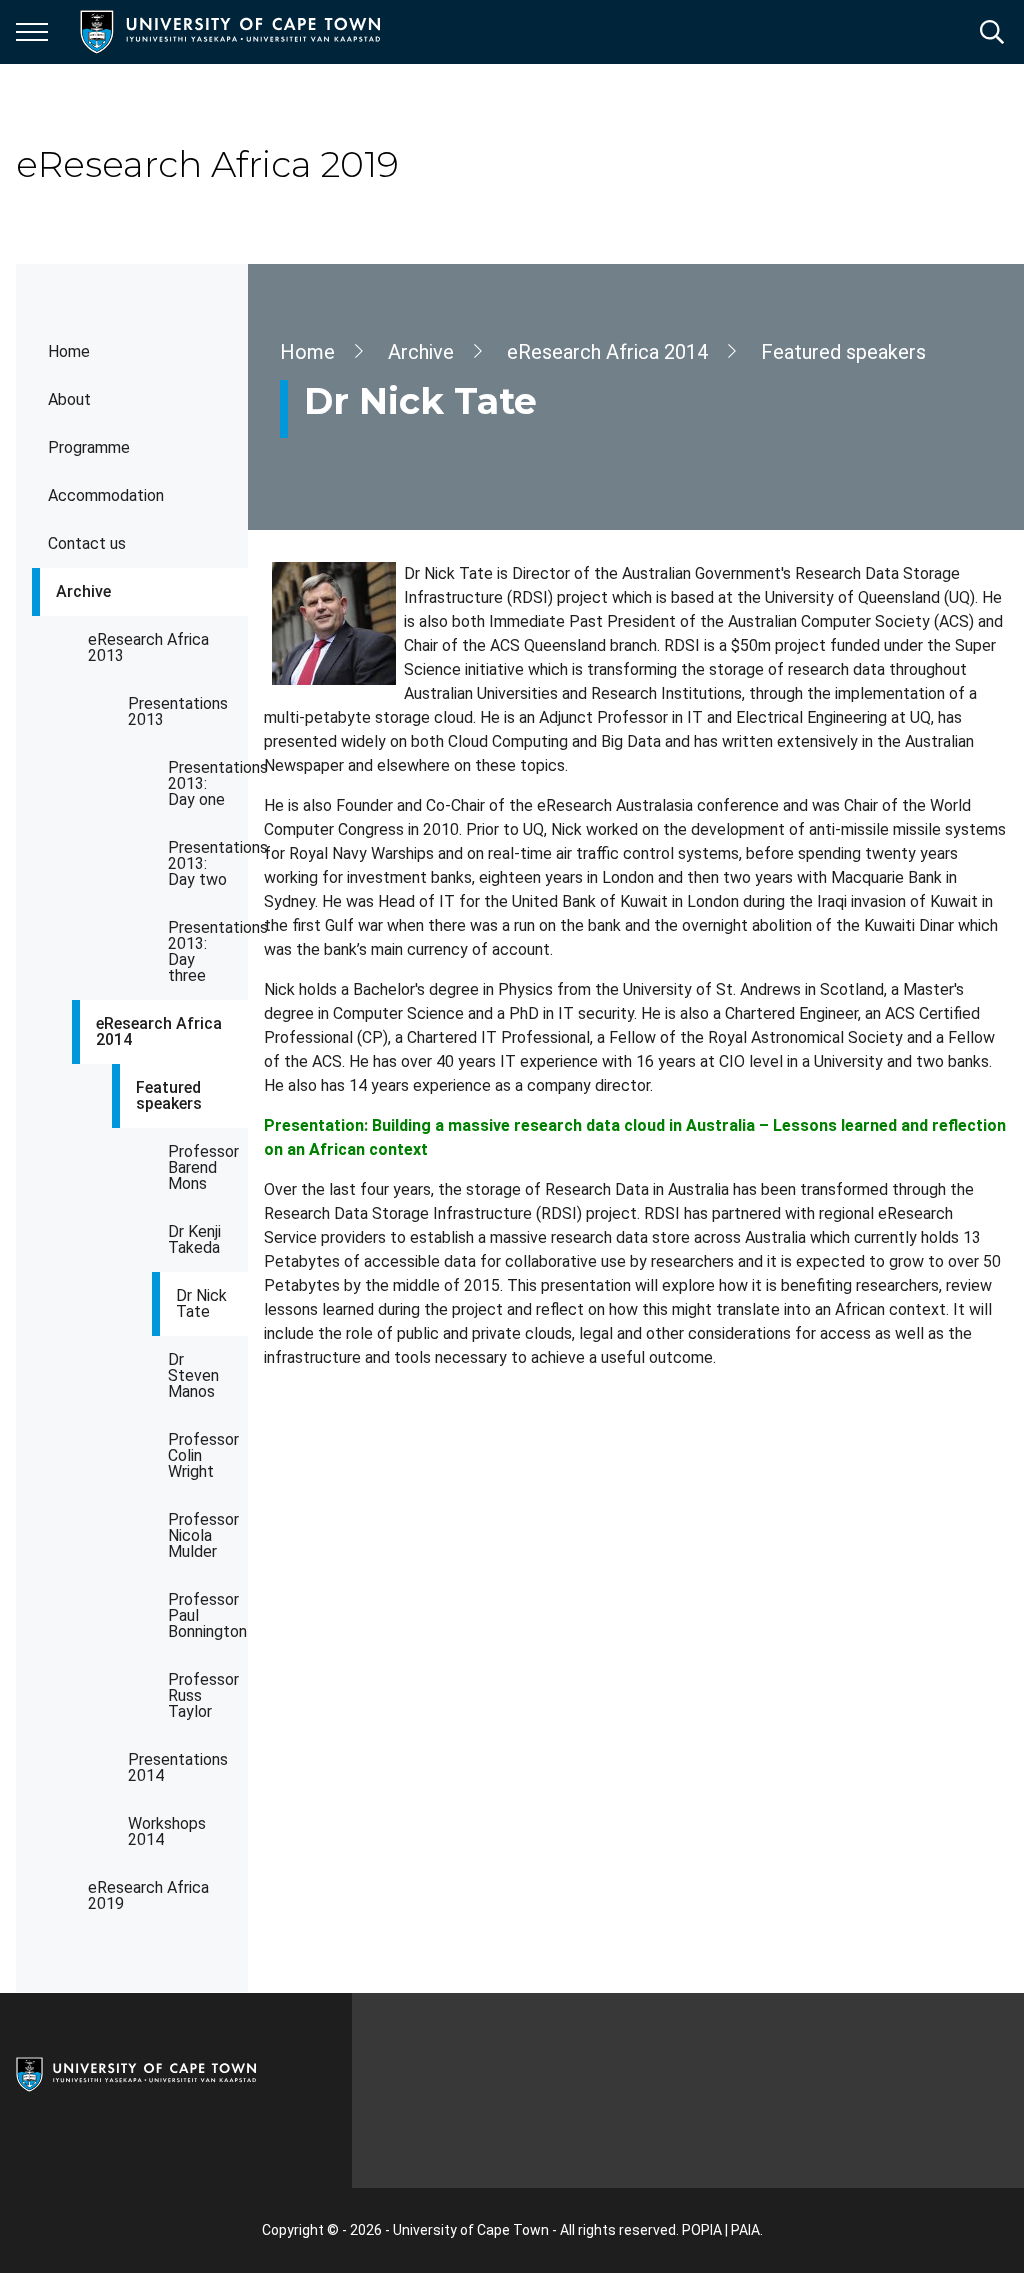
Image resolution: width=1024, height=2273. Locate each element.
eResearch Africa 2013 (148, 647)
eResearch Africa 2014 (159, 1031)
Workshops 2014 (167, 1831)
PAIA (745, 2230)
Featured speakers (169, 1095)
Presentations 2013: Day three (208, 951)
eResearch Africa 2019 (148, 1895)
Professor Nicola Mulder (203, 1535)
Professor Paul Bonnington (207, 1615)
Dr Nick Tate (201, 1303)
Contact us (87, 543)
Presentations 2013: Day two (208, 863)
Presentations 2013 (178, 711)
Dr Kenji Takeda (194, 1239)
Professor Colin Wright (203, 1455)
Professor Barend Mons (203, 1167)
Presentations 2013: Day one (208, 783)
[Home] (136, 2073)
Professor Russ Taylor (203, 1695)
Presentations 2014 (178, 1767)
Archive (83, 591)
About (69, 399)
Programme (89, 447)
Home (69, 351)
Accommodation (106, 495)
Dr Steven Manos (193, 1375)
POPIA (702, 2230)
